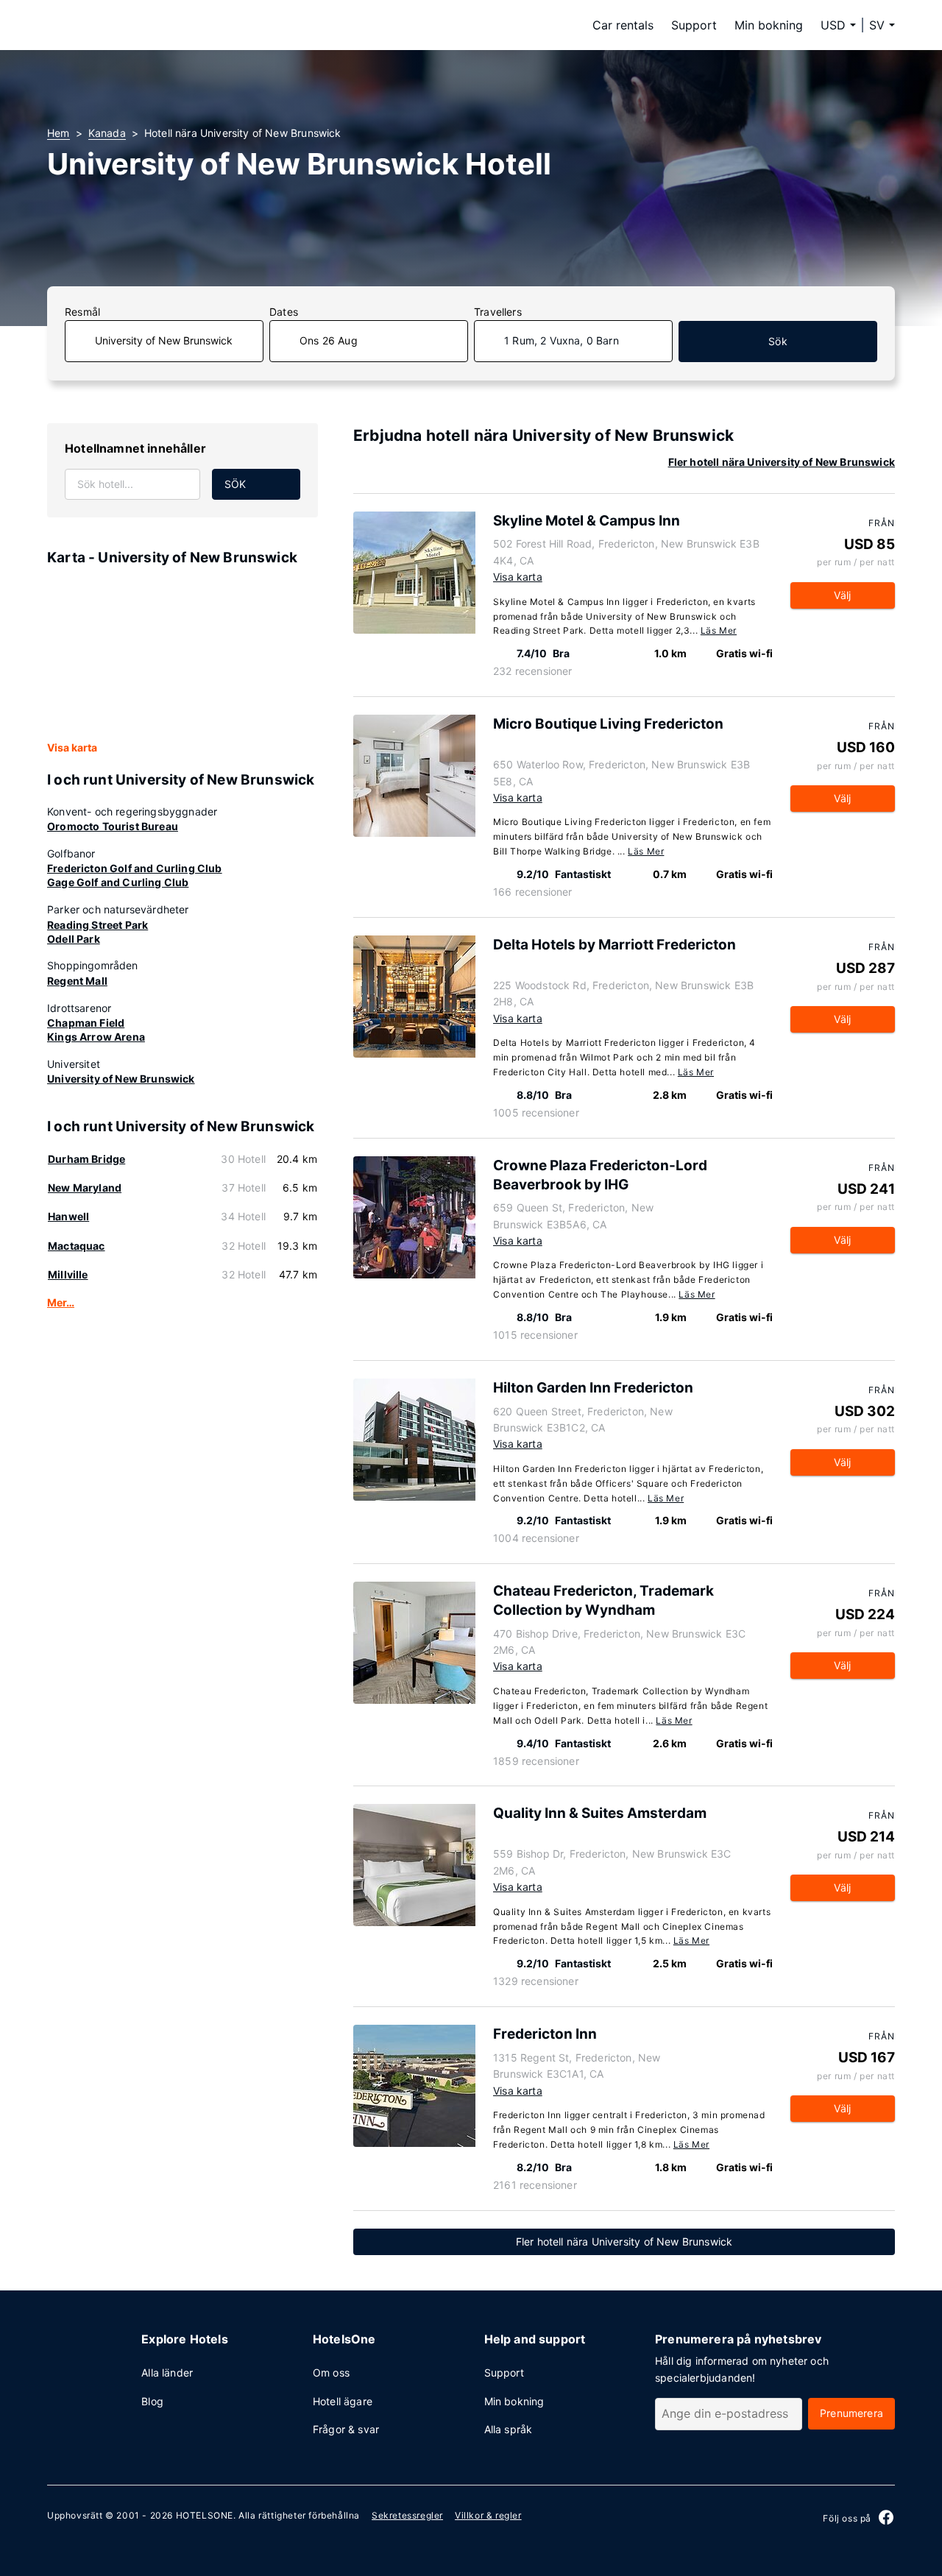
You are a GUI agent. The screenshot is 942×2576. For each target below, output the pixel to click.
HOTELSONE (205, 2515)
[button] (882, 25)
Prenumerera (851, 2413)
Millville (68, 1274)
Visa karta (72, 747)
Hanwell (68, 1216)
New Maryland (85, 1188)
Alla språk (509, 2429)
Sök (778, 341)
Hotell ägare (343, 2401)
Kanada (107, 133)
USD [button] (833, 25)
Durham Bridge (86, 1159)
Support (694, 25)
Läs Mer (719, 630)
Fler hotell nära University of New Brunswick (782, 462)
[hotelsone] (140, 25)
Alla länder (167, 2372)
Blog (152, 2401)
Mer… (61, 1302)
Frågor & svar (346, 2429)
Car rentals (623, 25)
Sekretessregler (407, 2515)
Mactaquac (77, 1246)
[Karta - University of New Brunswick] (183, 654)
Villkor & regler (488, 2515)
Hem (59, 133)
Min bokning (769, 25)
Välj (842, 595)
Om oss (331, 2372)
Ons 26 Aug (329, 340)
